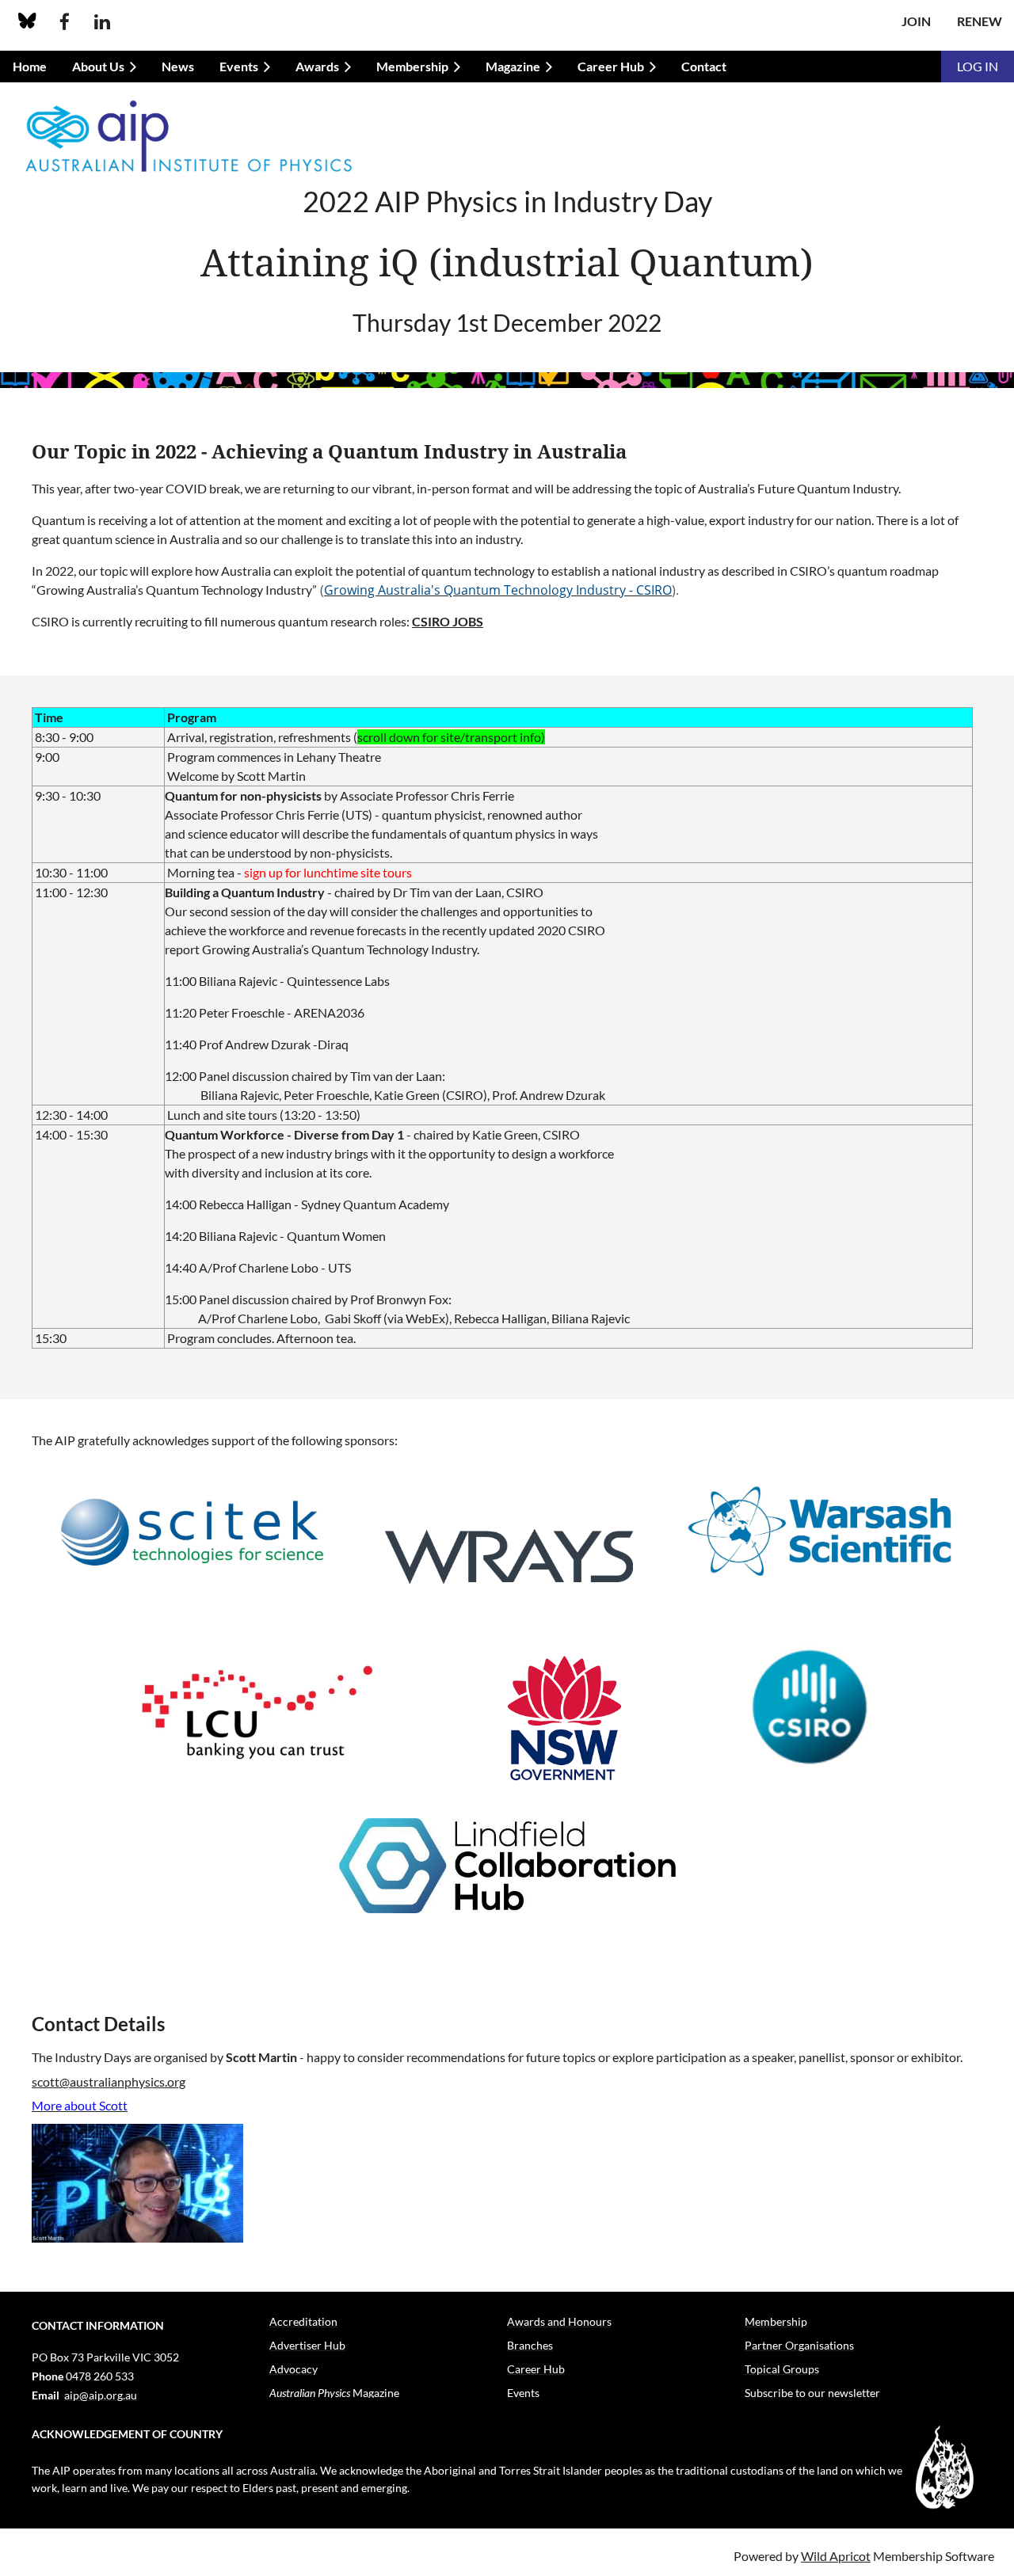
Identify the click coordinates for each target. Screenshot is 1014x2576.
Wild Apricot (836, 2556)
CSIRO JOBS (448, 621)
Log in (978, 66)
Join (916, 21)
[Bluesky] (27, 22)
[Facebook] (65, 22)
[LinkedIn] (102, 22)
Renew (980, 21)
